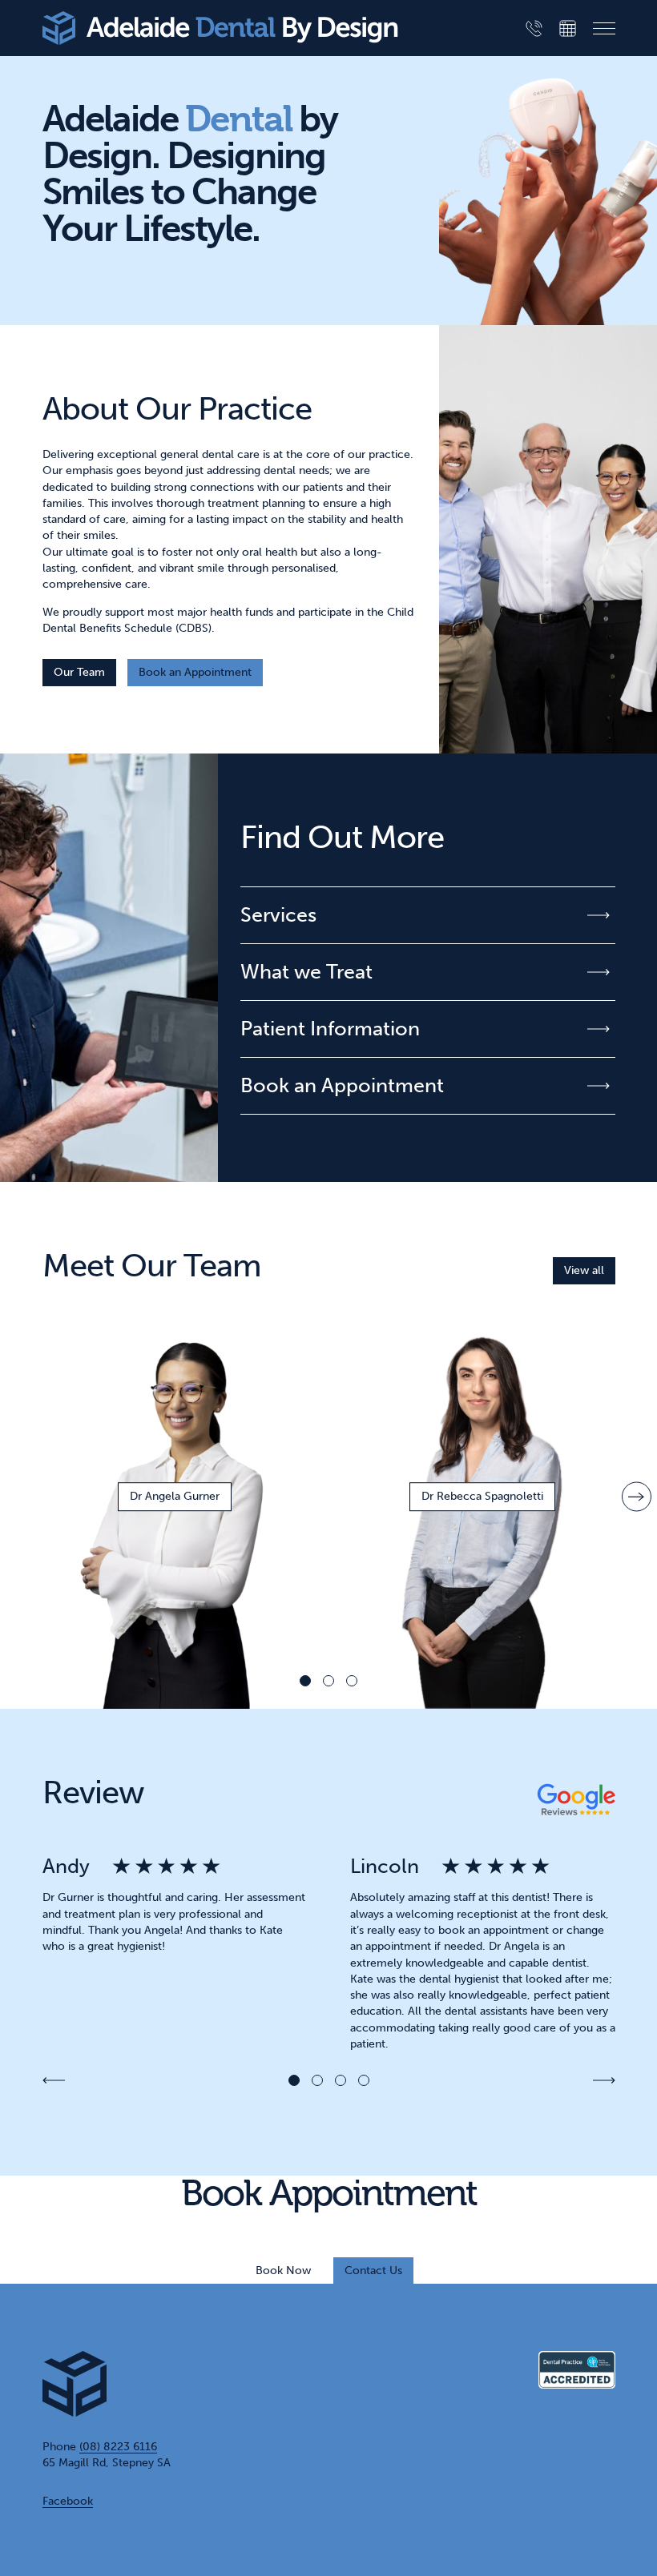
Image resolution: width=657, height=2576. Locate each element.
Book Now (283, 2271)
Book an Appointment (195, 672)
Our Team (79, 672)
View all (584, 1270)
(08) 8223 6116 (118, 2447)
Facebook (68, 2501)
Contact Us (373, 2271)
